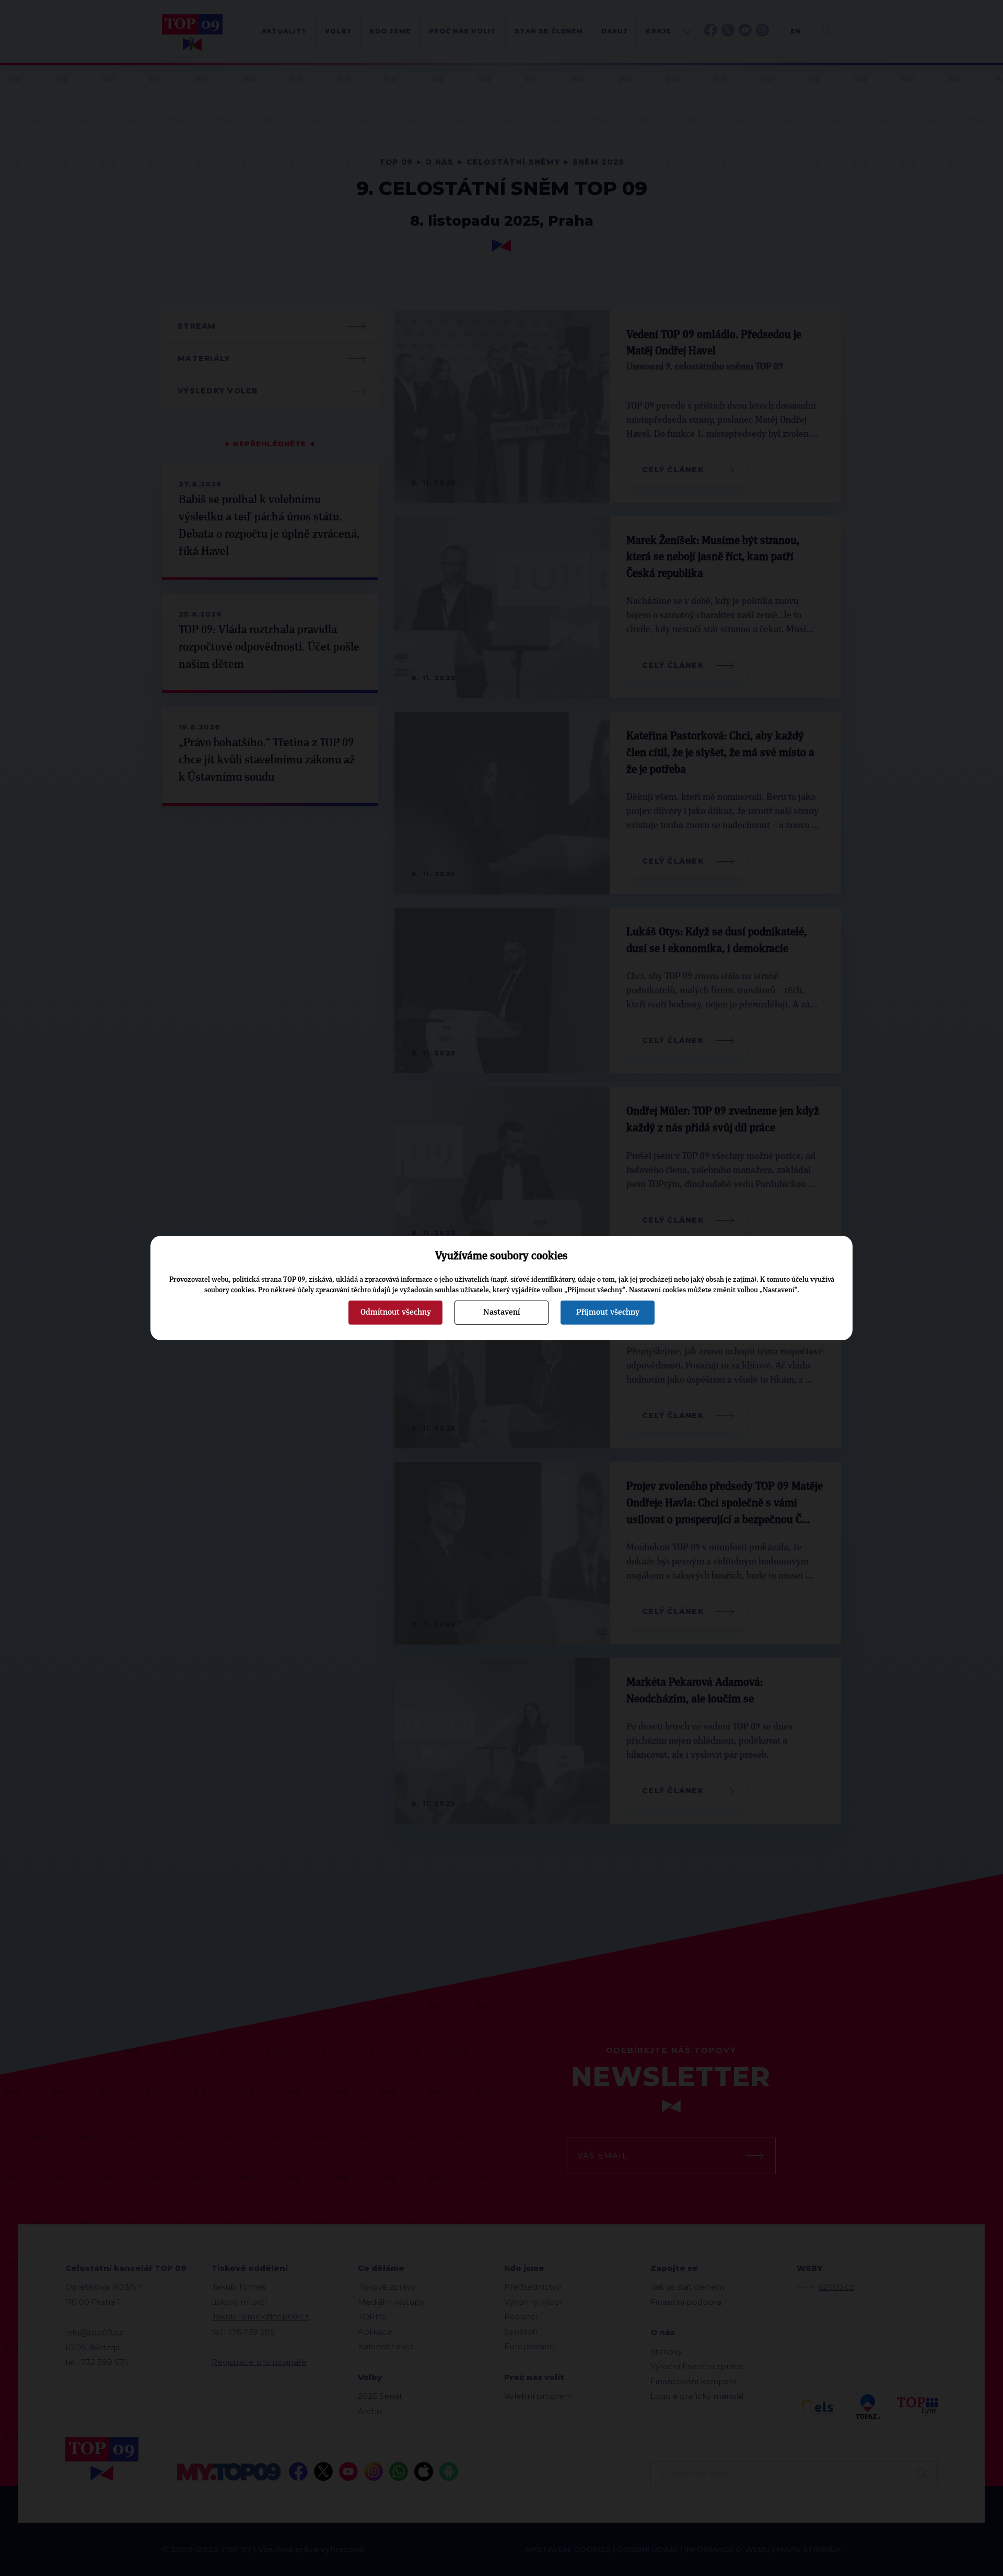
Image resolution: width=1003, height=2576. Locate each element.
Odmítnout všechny (396, 1312)
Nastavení (501, 1312)
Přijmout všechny (608, 1312)
